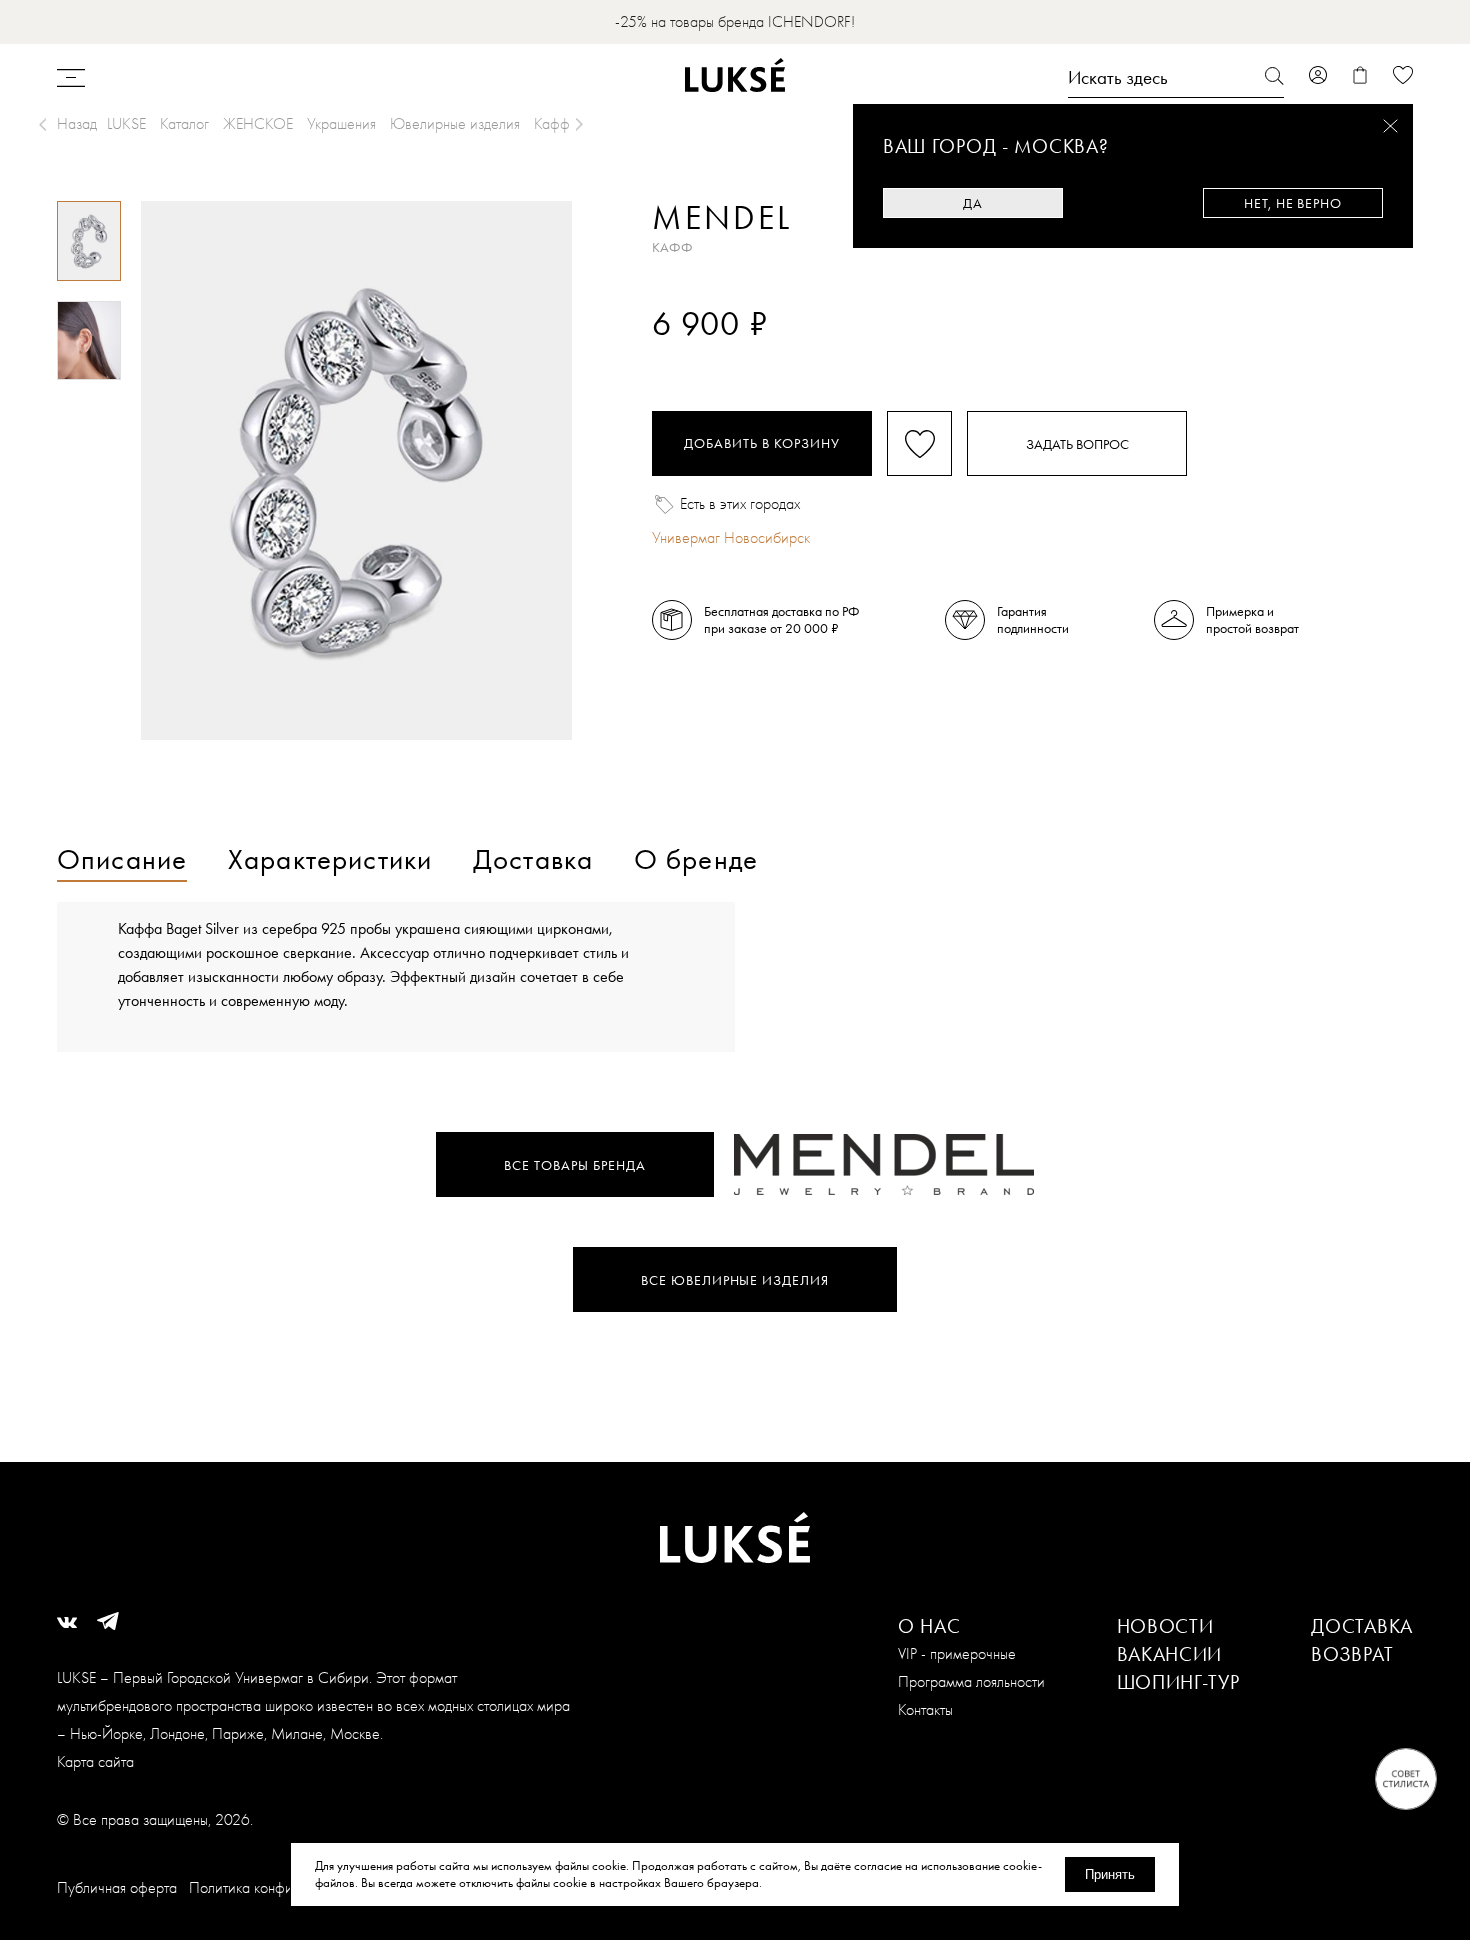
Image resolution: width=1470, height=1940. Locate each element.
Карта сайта (95, 1761)
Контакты (925, 1709)
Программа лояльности (971, 1681)
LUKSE (126, 123)
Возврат (1352, 1654)
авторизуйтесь (711, 357)
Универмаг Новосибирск (731, 537)
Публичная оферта (117, 1887)
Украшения (341, 123)
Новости (1165, 1626)
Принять (1110, 1874)
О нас (929, 1626)
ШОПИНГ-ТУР (1178, 1682)
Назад (77, 123)
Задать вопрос (1077, 444)
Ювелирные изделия (455, 123)
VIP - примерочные (957, 1653)
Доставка (1362, 1626)
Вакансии (1170, 1654)
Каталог (184, 123)
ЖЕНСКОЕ (258, 123)
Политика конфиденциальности (287, 1887)
